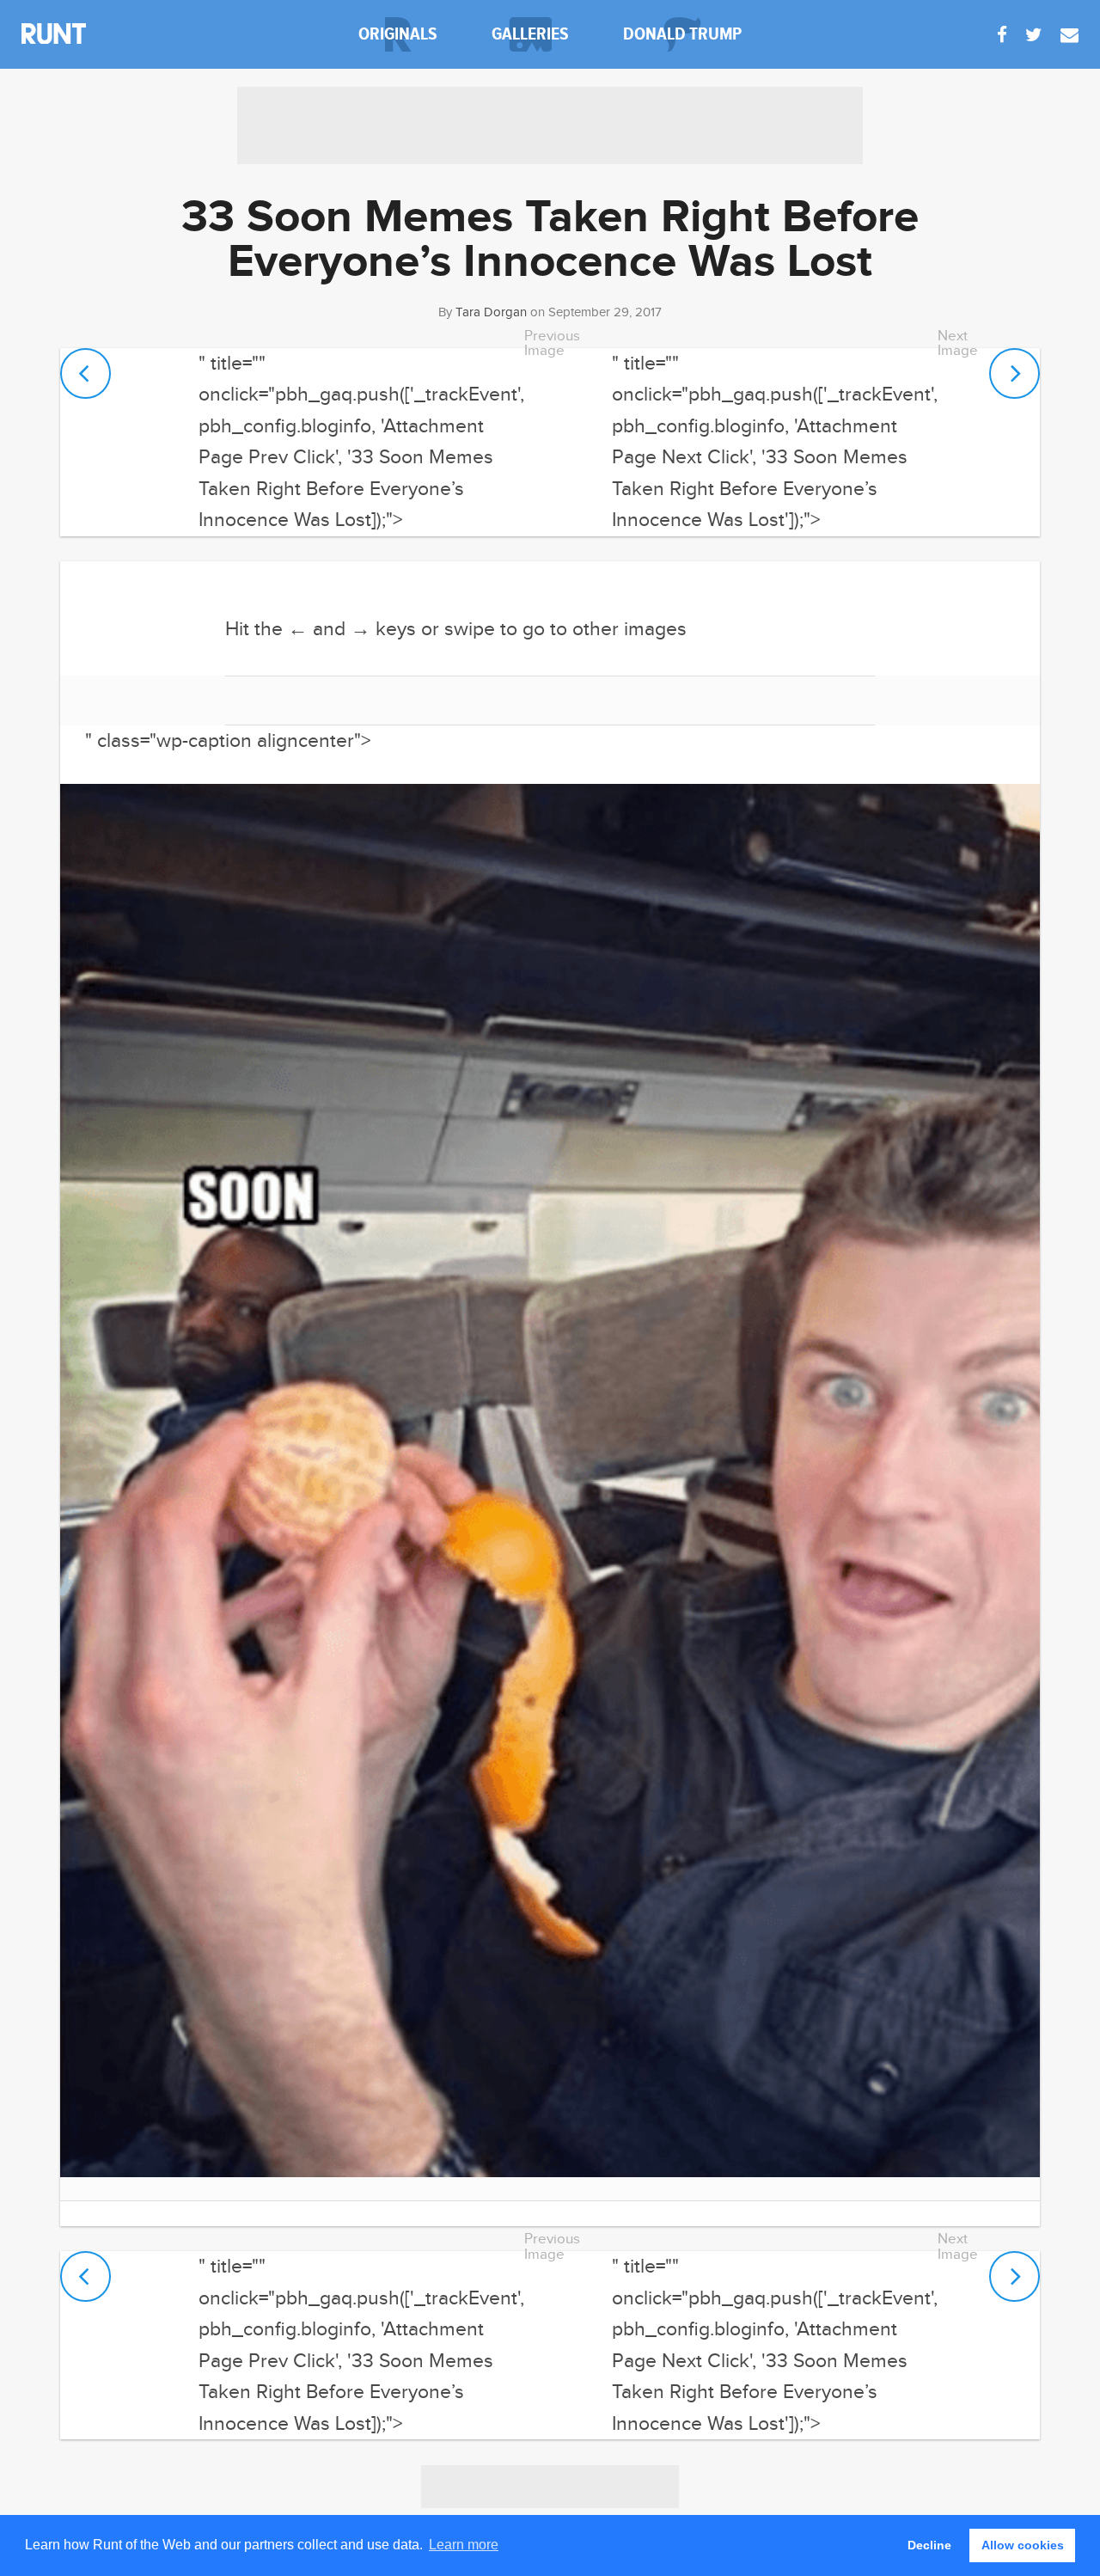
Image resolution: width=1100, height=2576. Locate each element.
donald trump (682, 34)
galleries (530, 34)
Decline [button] (929, 2545)
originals (398, 34)
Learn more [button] (464, 2545)
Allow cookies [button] (1023, 2545)
